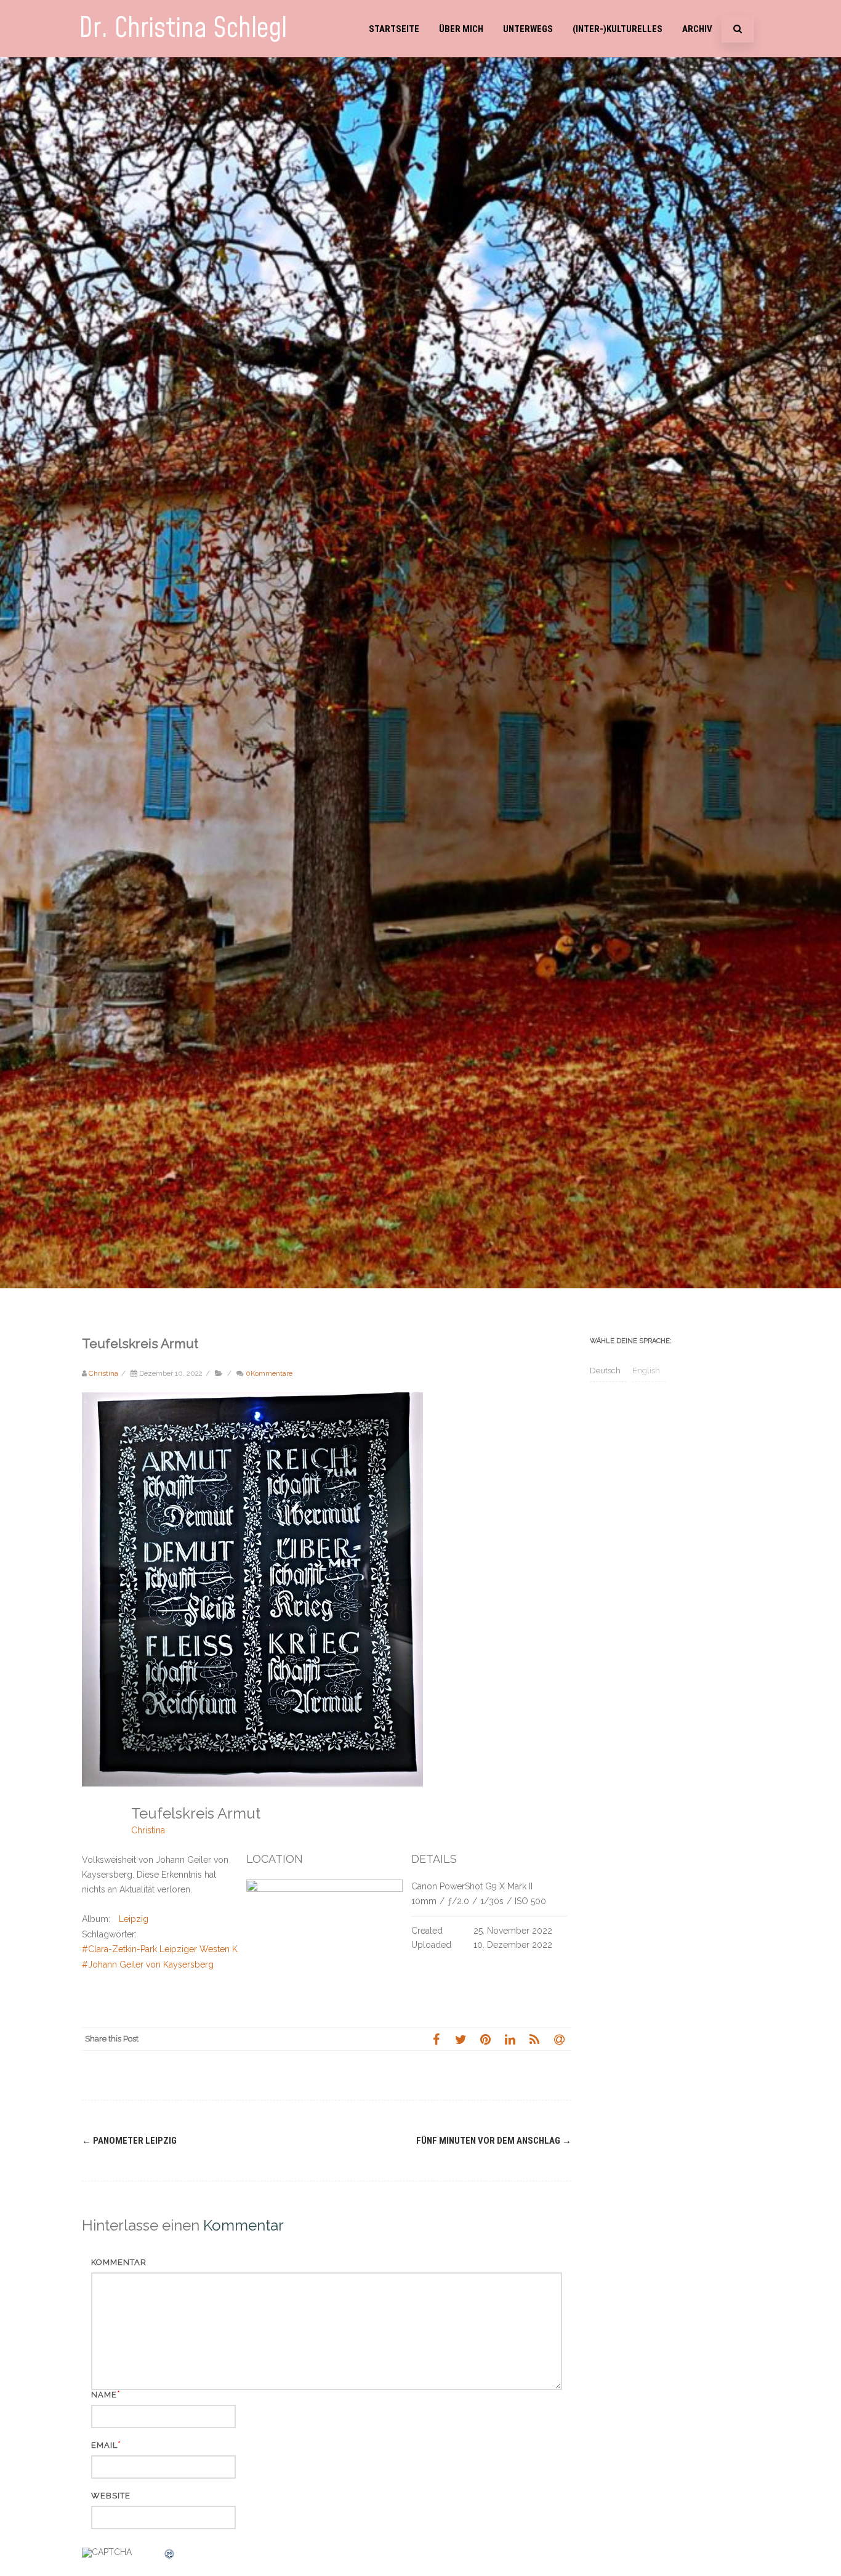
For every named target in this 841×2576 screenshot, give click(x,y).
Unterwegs (528, 29)
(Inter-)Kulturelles (618, 29)
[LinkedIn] (510, 2039)
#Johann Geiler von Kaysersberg (148, 1964)
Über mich (461, 29)
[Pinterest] (485, 2039)
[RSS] (534, 2039)
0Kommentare (269, 1373)
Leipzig (134, 1919)
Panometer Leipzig (129, 2141)
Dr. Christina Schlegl (183, 29)
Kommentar (119, 2262)
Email (104, 2445)
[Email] (559, 2039)
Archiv (697, 29)
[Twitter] (461, 2039)
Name (104, 2395)
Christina (148, 1830)
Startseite (394, 29)
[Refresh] (170, 2556)
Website (111, 2496)
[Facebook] (436, 2039)
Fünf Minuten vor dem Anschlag (494, 2141)
